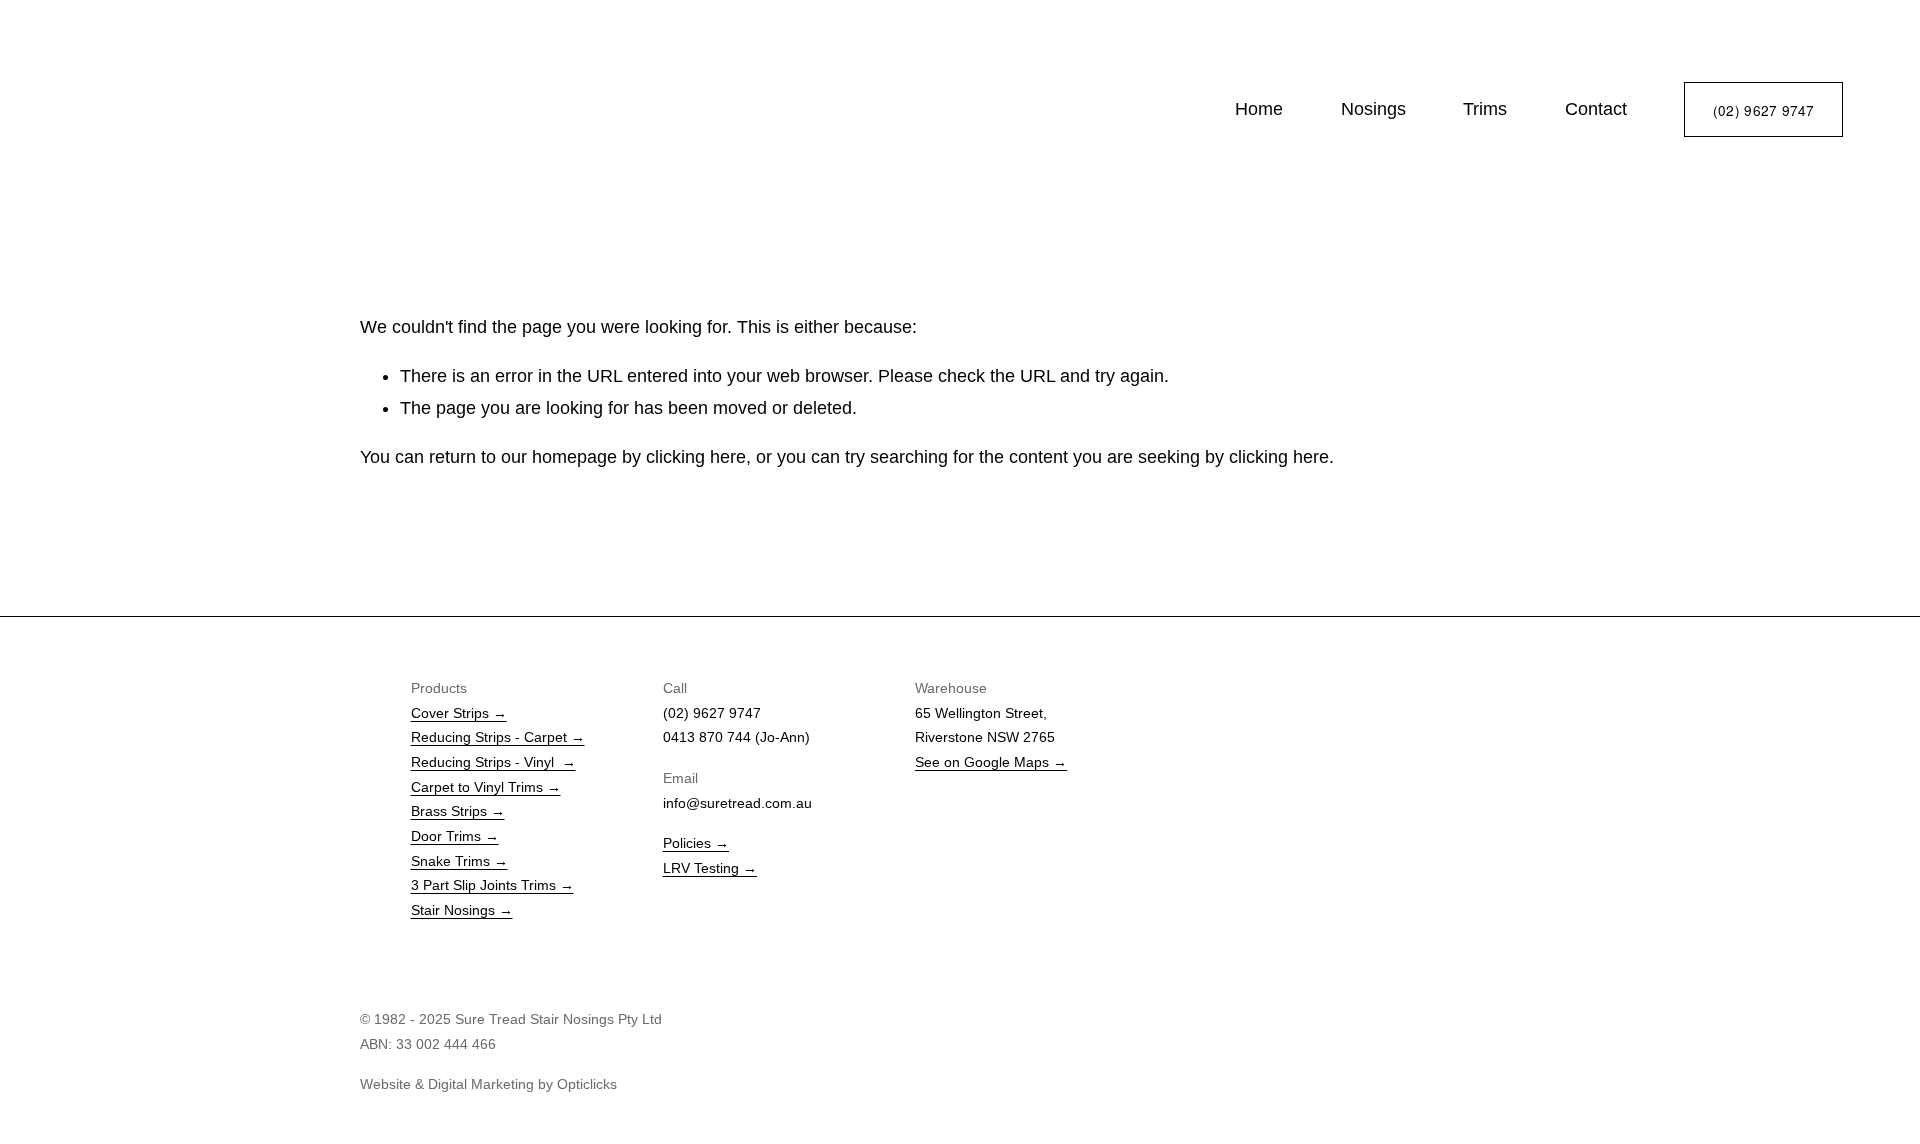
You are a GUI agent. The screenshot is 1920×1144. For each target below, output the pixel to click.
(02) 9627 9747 (1764, 110)
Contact (1596, 109)
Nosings (1373, 109)
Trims (1485, 109)
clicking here (696, 457)
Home (1259, 109)
